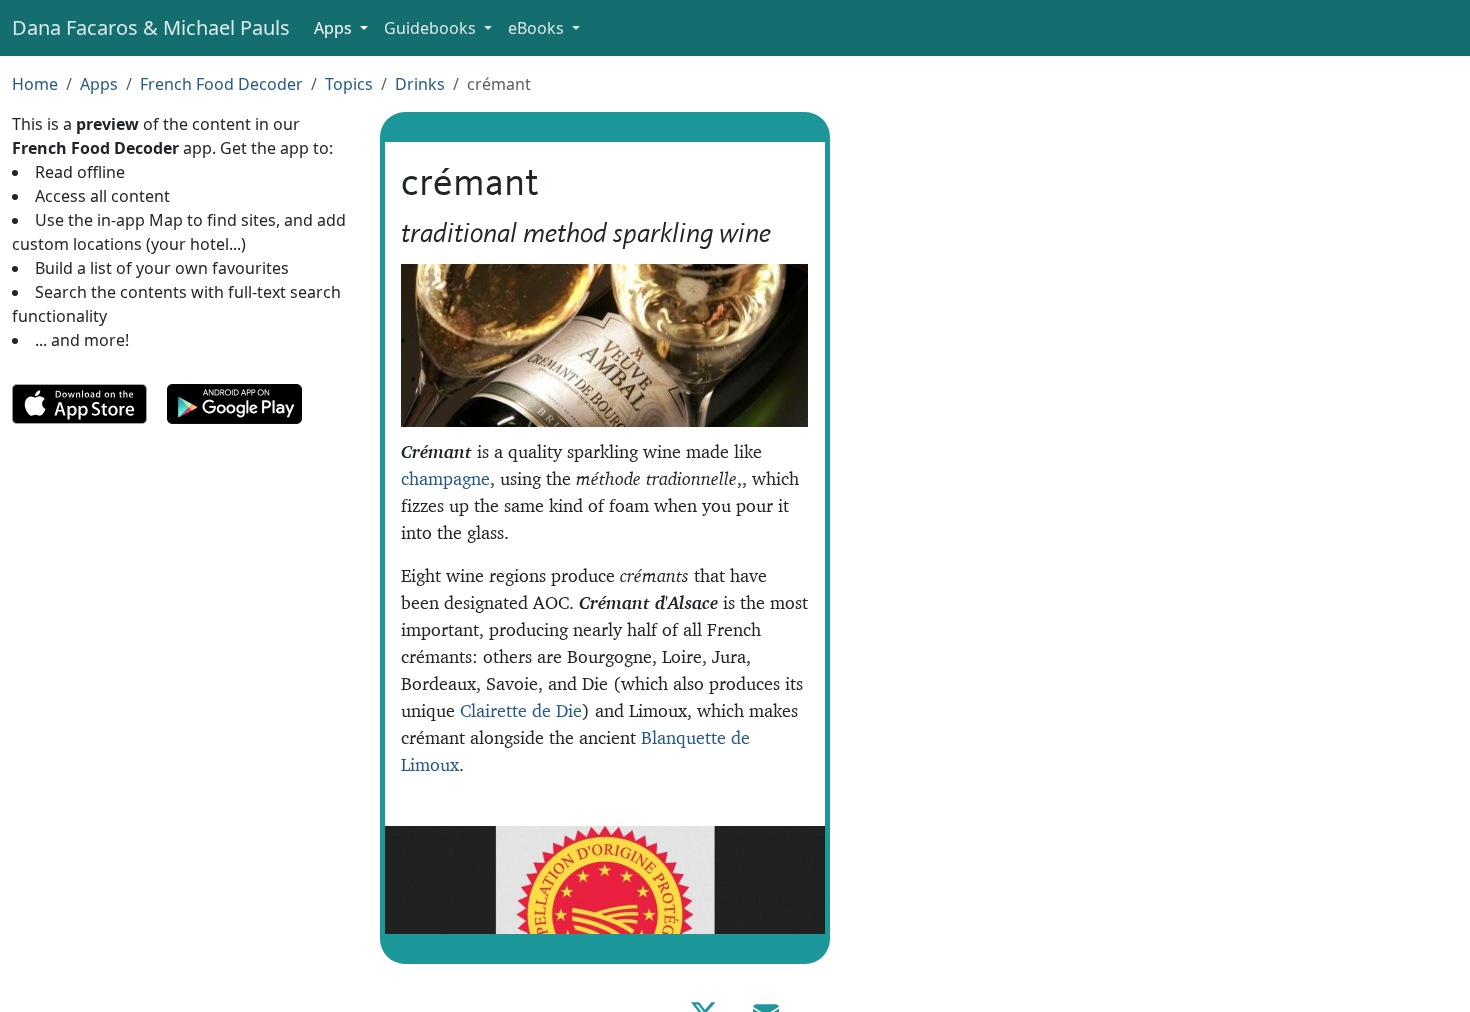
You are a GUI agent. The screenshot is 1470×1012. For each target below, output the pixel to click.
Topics (349, 84)
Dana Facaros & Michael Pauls (151, 27)
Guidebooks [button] (432, 28)
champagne (445, 478)
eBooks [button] (538, 28)
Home (35, 84)
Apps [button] (335, 28)
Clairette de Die (521, 710)
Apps (99, 84)
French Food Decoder (221, 84)
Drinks (420, 84)
